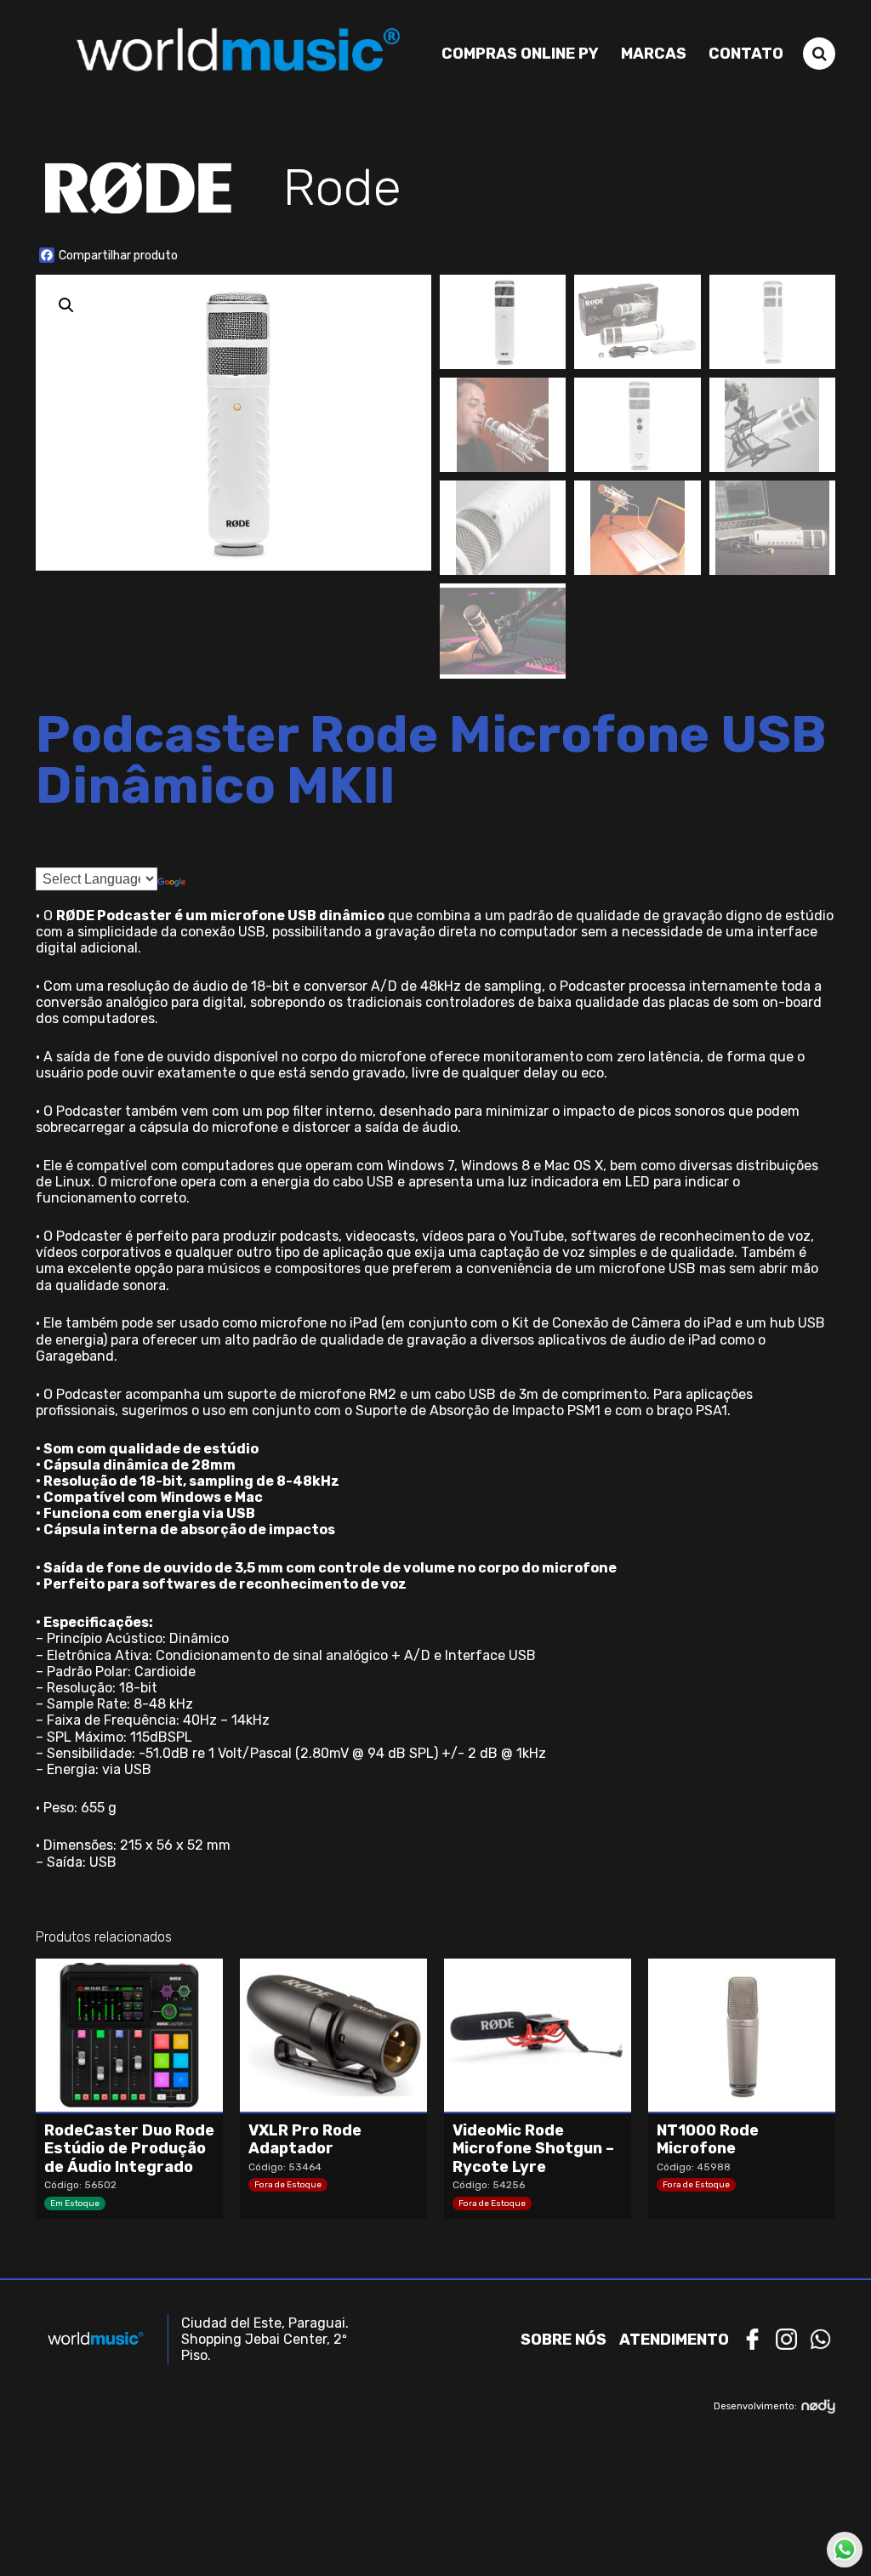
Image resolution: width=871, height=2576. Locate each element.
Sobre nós (564, 2340)
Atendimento (674, 2340)
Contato (746, 54)
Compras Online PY (520, 54)
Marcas (654, 54)
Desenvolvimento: (755, 2406)
